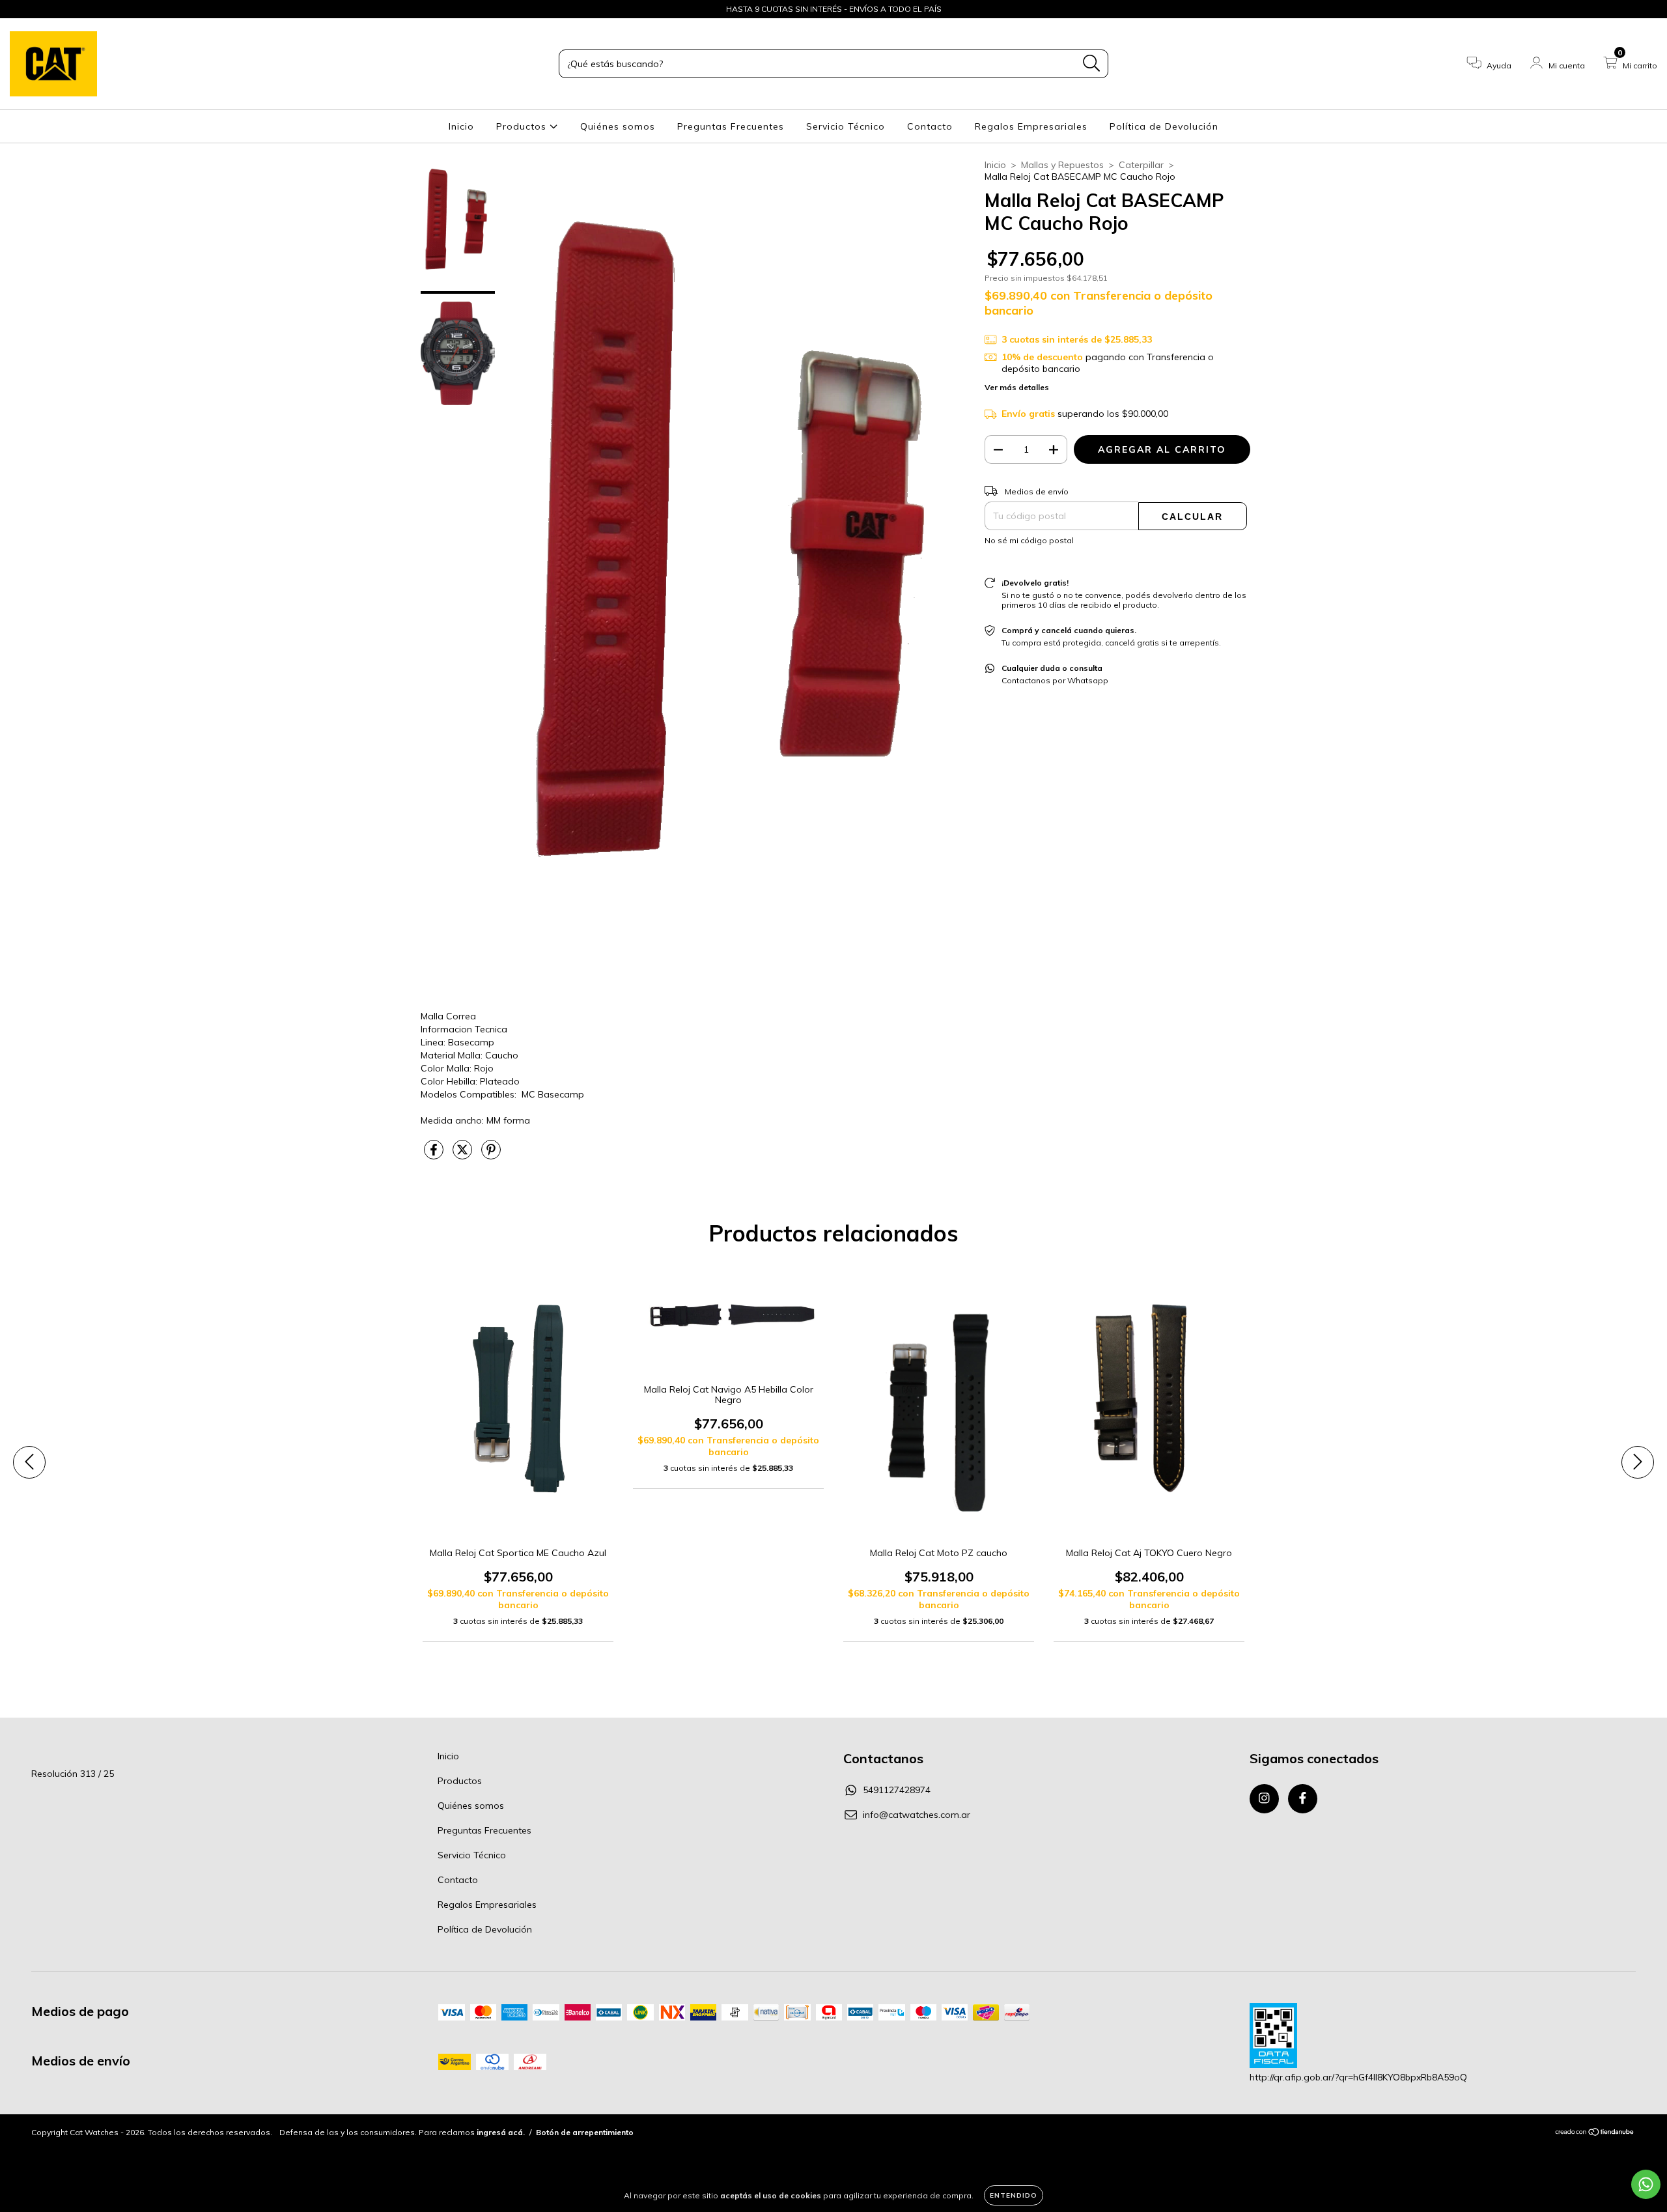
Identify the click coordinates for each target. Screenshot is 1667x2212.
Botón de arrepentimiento (585, 2132)
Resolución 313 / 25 (73, 1774)
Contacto (930, 126)
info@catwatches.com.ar (917, 1815)
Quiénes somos (618, 126)
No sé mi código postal (1029, 540)
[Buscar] (1092, 64)
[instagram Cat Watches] (20, 9)
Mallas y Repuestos (1062, 165)
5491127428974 (897, 1790)
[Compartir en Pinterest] (491, 1155)
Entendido (1014, 2195)
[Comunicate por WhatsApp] (1646, 2184)
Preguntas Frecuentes (731, 126)
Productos (523, 126)
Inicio (461, 126)
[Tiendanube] (1595, 2134)
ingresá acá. (501, 2132)
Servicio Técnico (846, 126)
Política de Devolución (1164, 126)
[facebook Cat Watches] (38, 9)
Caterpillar (1141, 165)
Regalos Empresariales (1031, 126)
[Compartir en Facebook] (435, 1155)
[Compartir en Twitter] (464, 1155)
